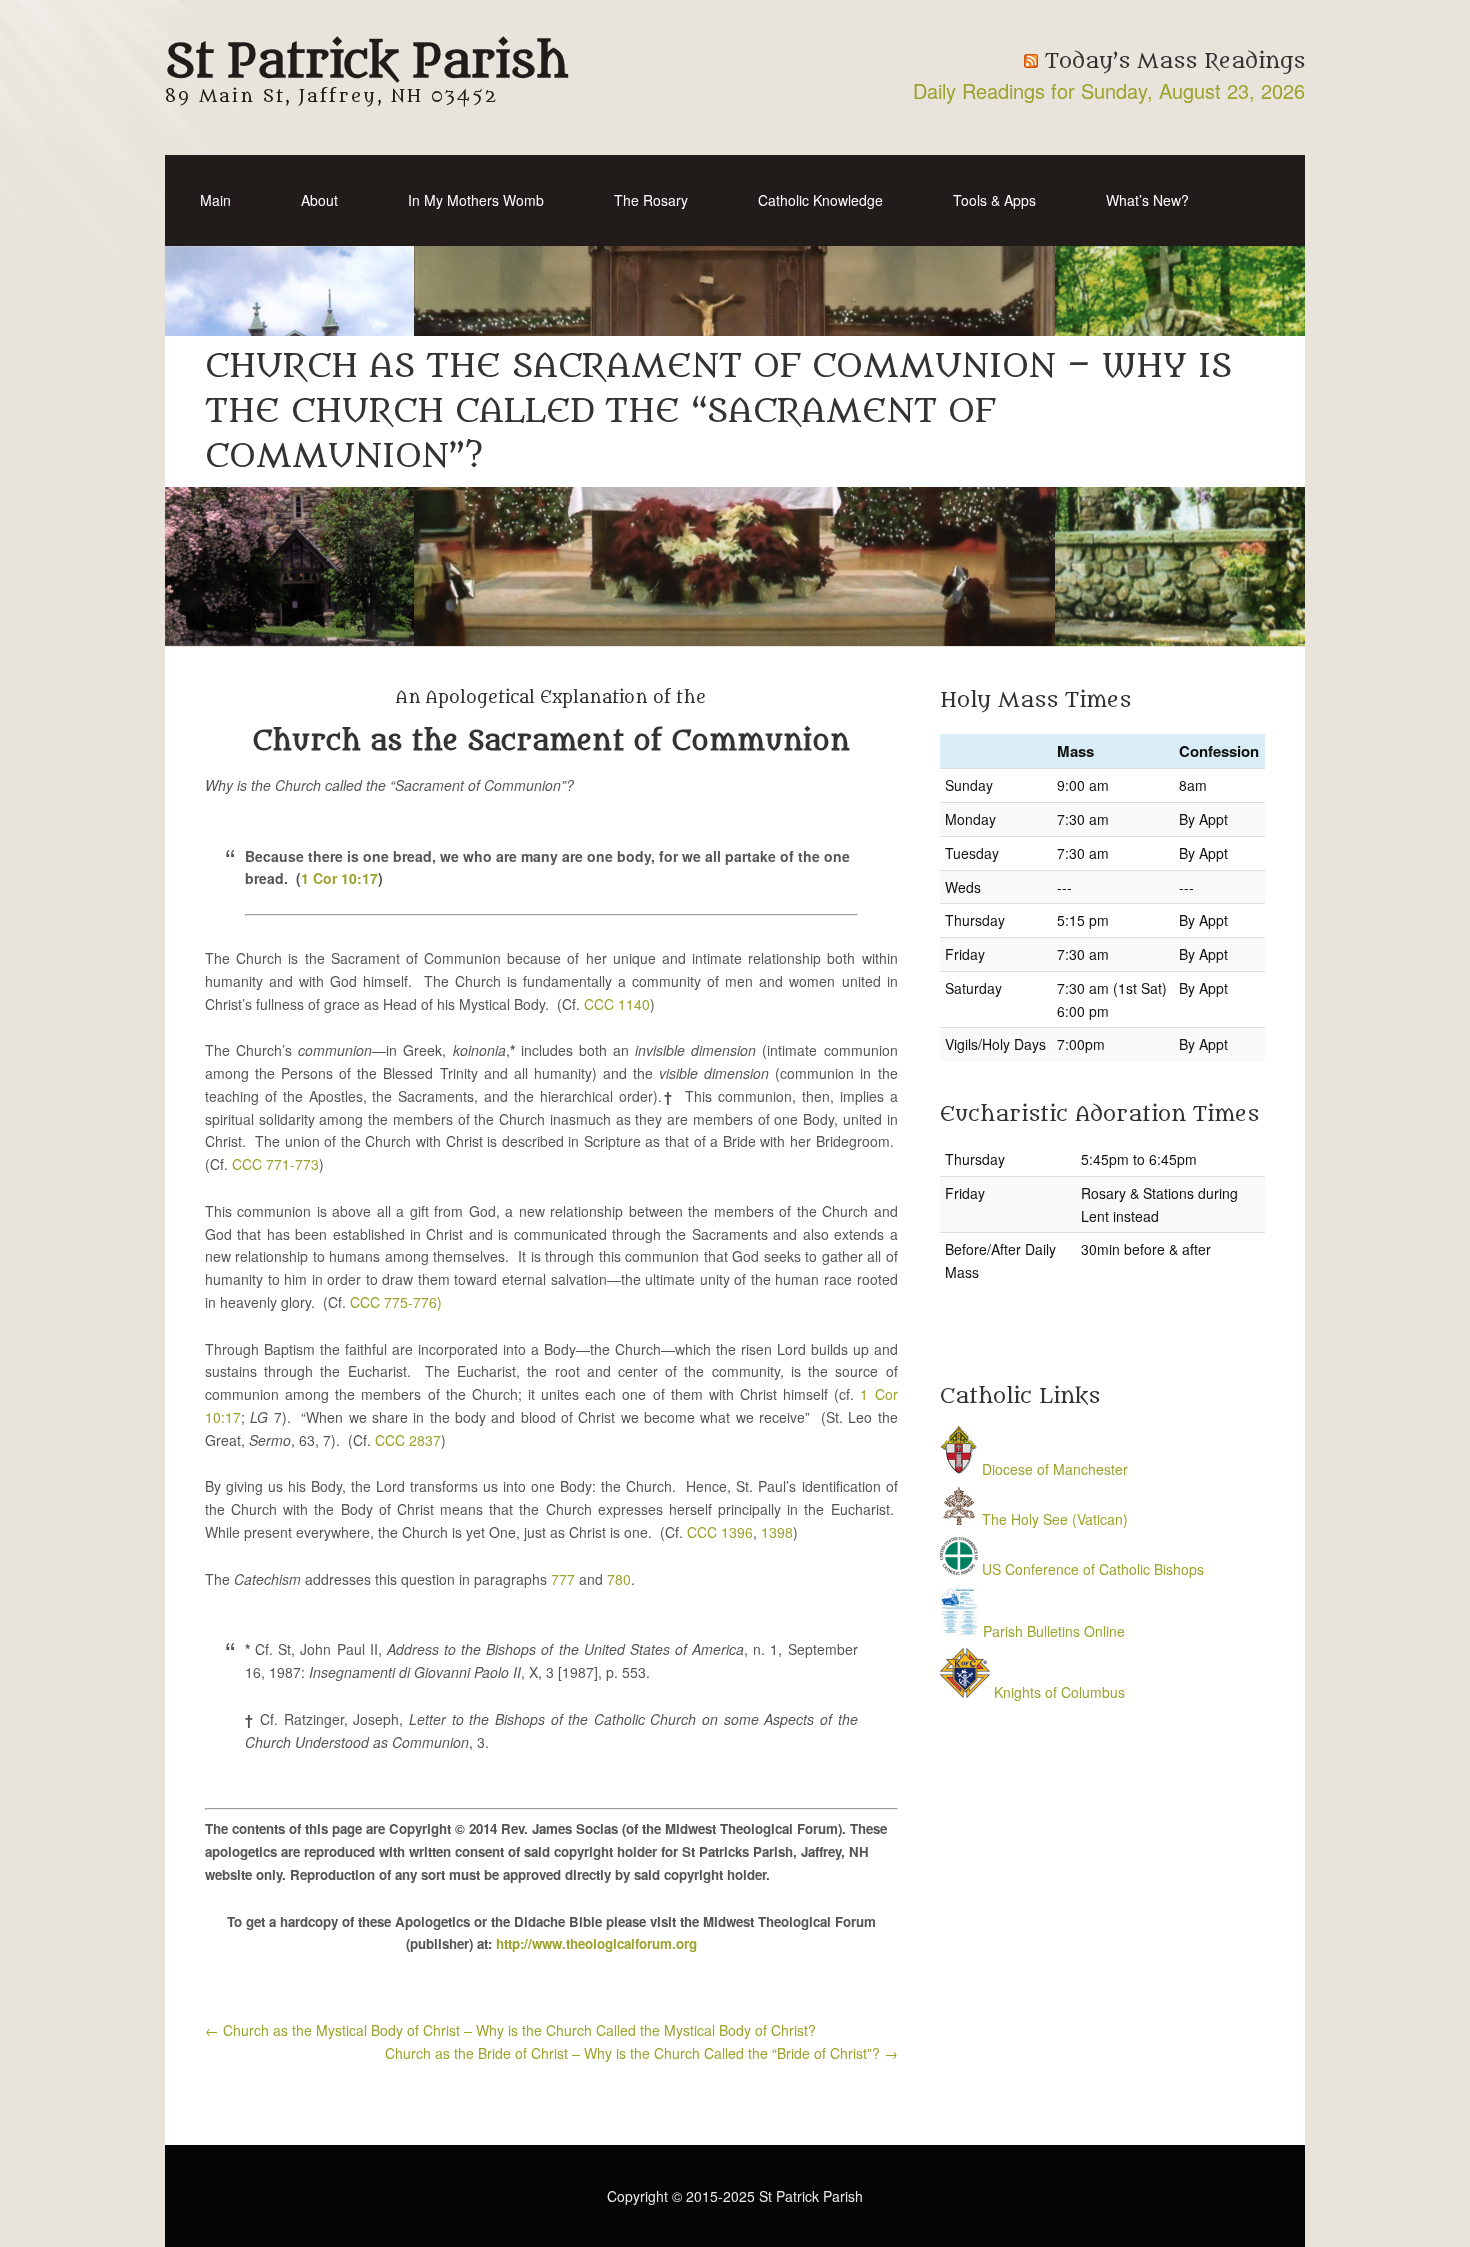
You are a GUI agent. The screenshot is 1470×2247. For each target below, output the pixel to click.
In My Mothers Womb (476, 200)
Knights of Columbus (1057, 1692)
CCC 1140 (617, 1004)
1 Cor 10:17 (339, 878)
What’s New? (1147, 200)
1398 (777, 1532)
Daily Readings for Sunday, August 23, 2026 (1109, 90)
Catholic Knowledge (820, 200)
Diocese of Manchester (1053, 1469)
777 (563, 1579)
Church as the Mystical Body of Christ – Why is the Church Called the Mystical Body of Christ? (510, 2030)
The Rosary (651, 200)
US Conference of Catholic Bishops (1091, 1569)
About (319, 200)
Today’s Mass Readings (1175, 61)
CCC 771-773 (275, 1164)
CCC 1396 (720, 1532)
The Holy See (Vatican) (1053, 1519)
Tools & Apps (994, 200)
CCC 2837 (408, 1440)
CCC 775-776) (396, 1302)
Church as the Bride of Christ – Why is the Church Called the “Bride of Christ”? (641, 2053)
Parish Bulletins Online (1052, 1631)
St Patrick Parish (366, 62)
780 (619, 1579)
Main (215, 200)
